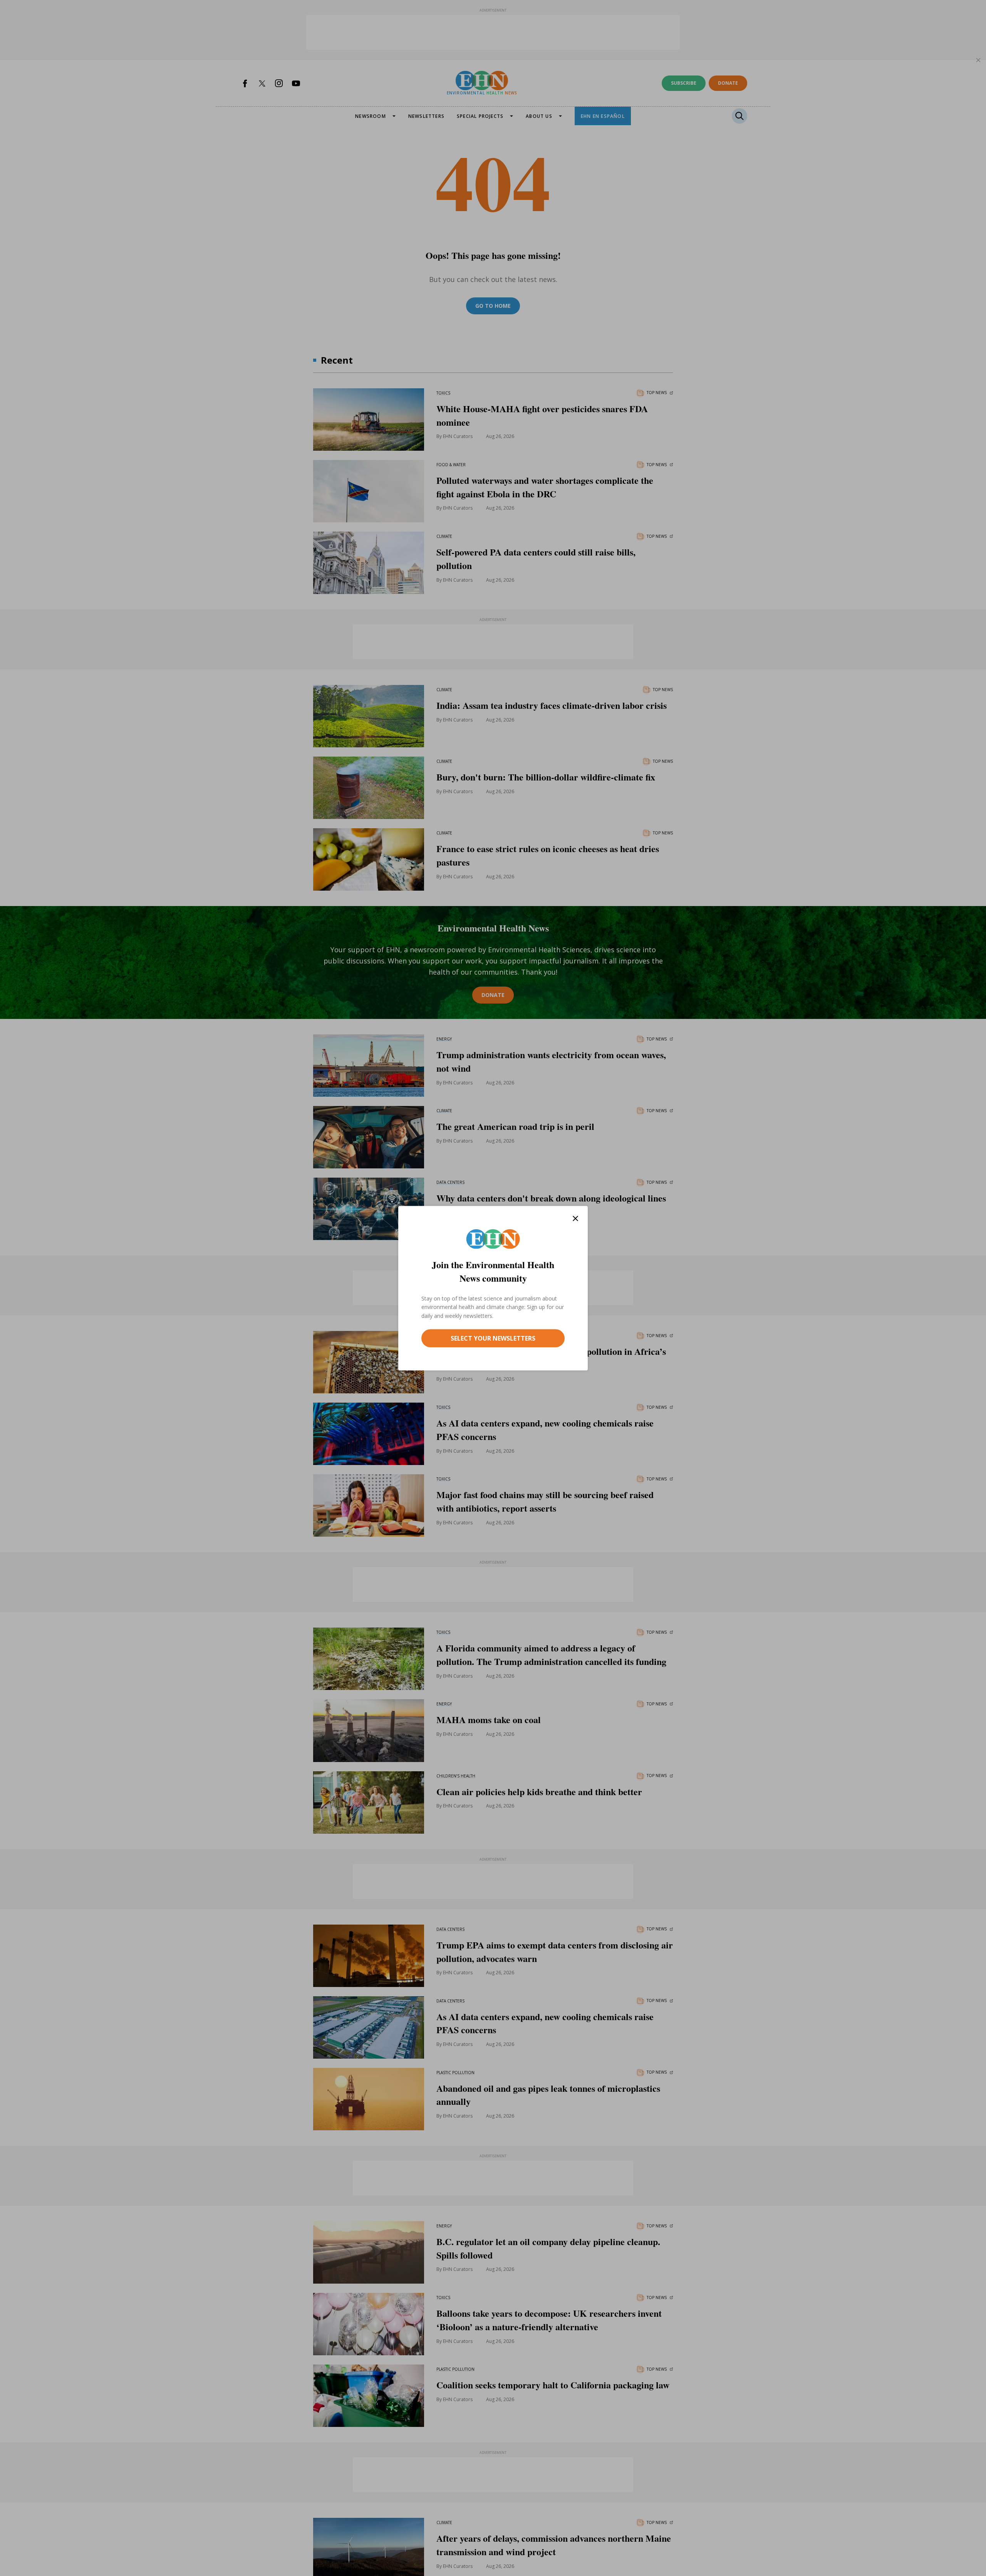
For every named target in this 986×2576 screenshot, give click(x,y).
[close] (575, 1218)
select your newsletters (493, 1338)
